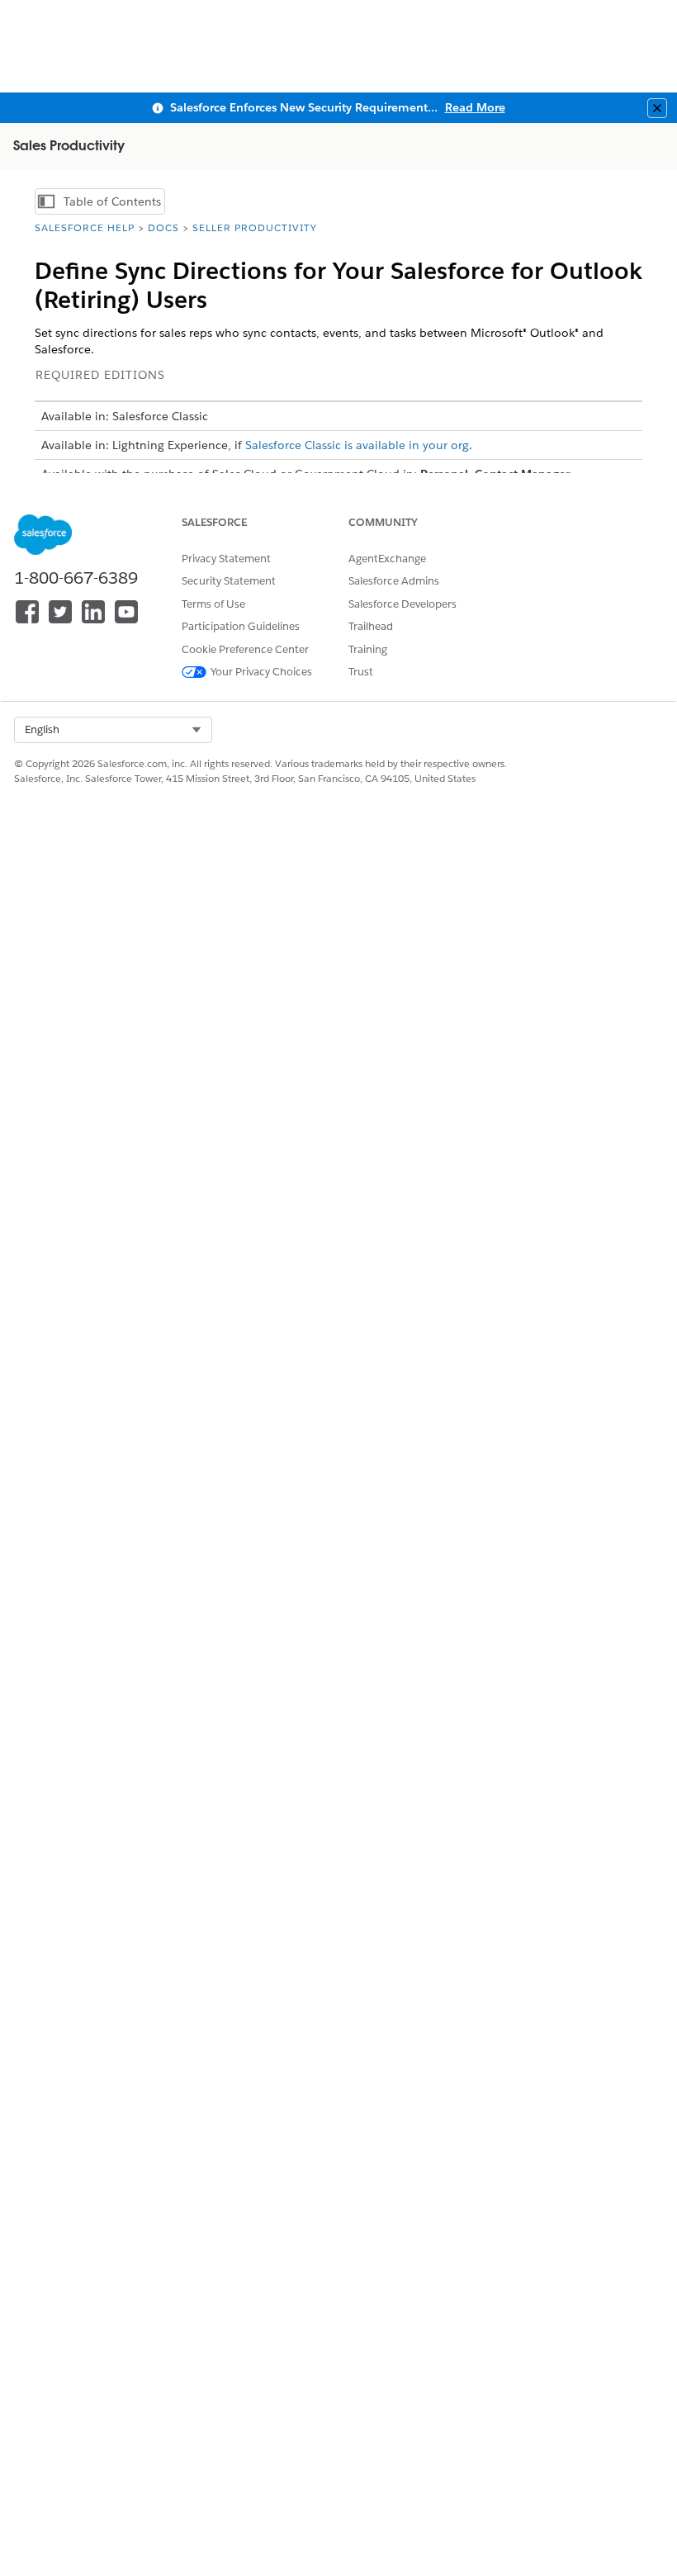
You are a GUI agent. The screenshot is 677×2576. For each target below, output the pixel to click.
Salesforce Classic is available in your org (357, 445)
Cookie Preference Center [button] (245, 649)
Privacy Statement (226, 559)
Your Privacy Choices (261, 672)
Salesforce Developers (402, 604)
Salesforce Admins (394, 581)
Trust (361, 672)
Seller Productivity (255, 227)
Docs (163, 227)
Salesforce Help (85, 227)
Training (368, 649)
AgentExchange (387, 559)
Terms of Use (213, 604)
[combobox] (113, 730)
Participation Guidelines (241, 626)
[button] (113, 730)
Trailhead (371, 626)
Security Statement (229, 581)
